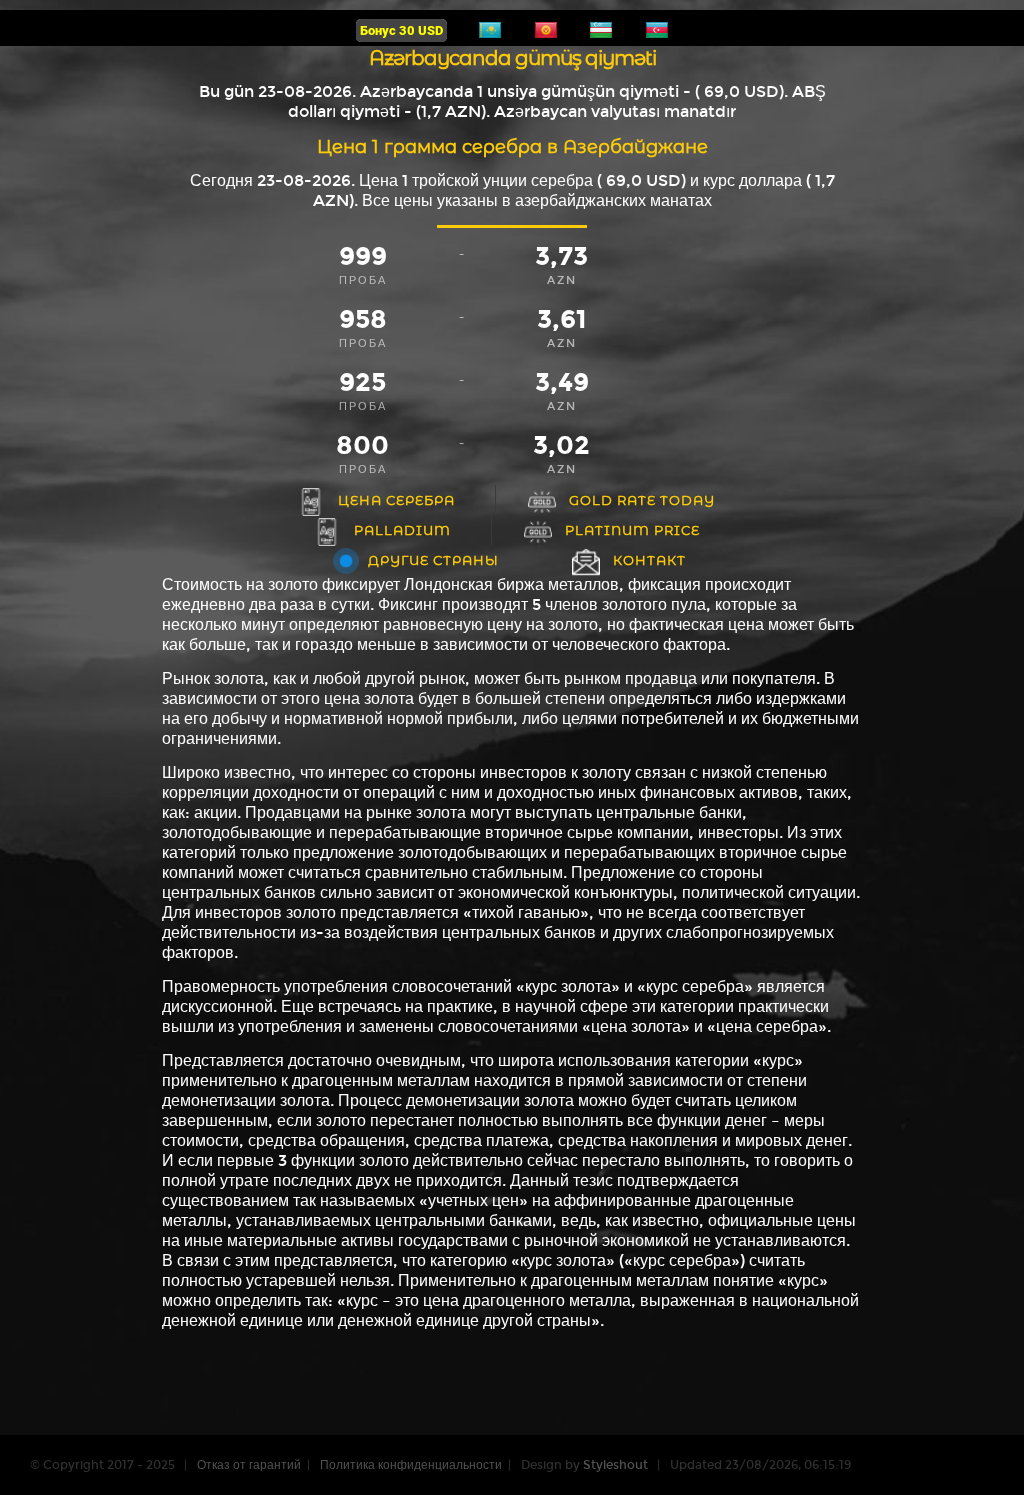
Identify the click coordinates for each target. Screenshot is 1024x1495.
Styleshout (615, 1465)
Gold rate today (642, 500)
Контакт (649, 560)
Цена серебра (396, 500)
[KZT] (490, 36)
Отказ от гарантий (249, 1465)
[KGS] (546, 36)
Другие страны (433, 560)
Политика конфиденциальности (411, 1465)
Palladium (402, 530)
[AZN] (657, 36)
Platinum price (632, 530)
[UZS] (601, 36)
